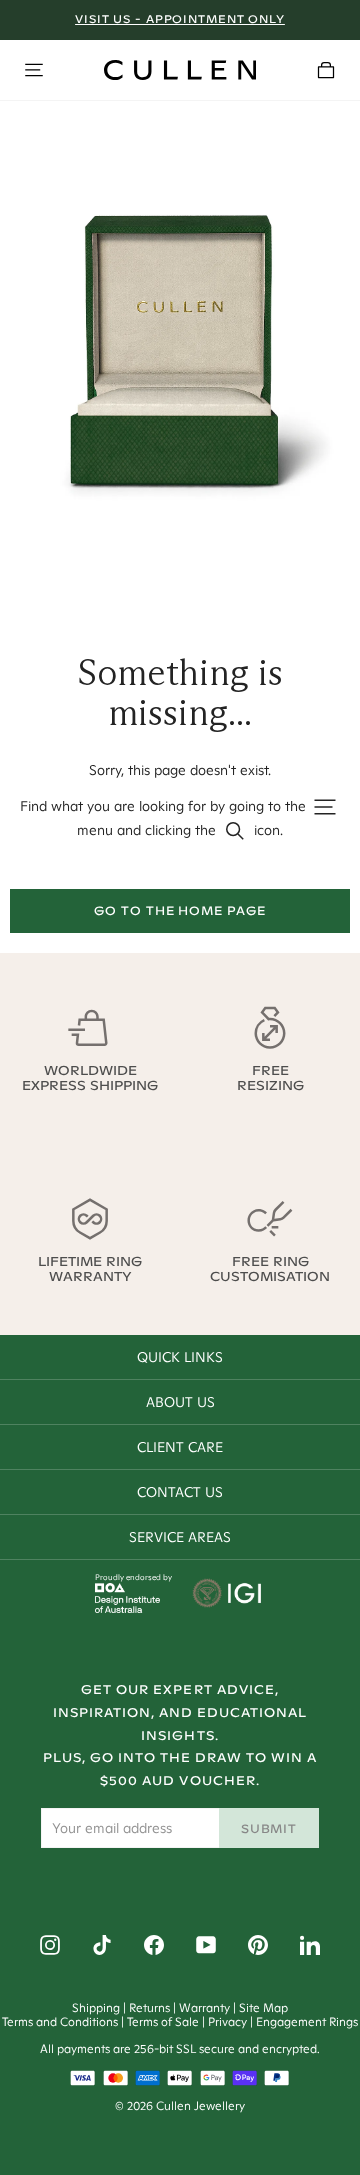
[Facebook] (154, 1945)
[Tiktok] (102, 1945)
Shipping (96, 2007)
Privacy (227, 2021)
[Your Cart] (326, 70)
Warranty (204, 2007)
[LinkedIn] (310, 1945)
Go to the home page (180, 910)
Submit (269, 1828)
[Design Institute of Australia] (127, 1608)
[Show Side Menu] (34, 70)
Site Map (263, 2007)
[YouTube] (206, 1945)
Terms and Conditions (60, 2021)
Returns (149, 2007)
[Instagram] (50, 1945)
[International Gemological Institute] (228, 1595)
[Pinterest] (258, 1945)
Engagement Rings (307, 2021)
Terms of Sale (163, 2021)
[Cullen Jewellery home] (180, 70)
